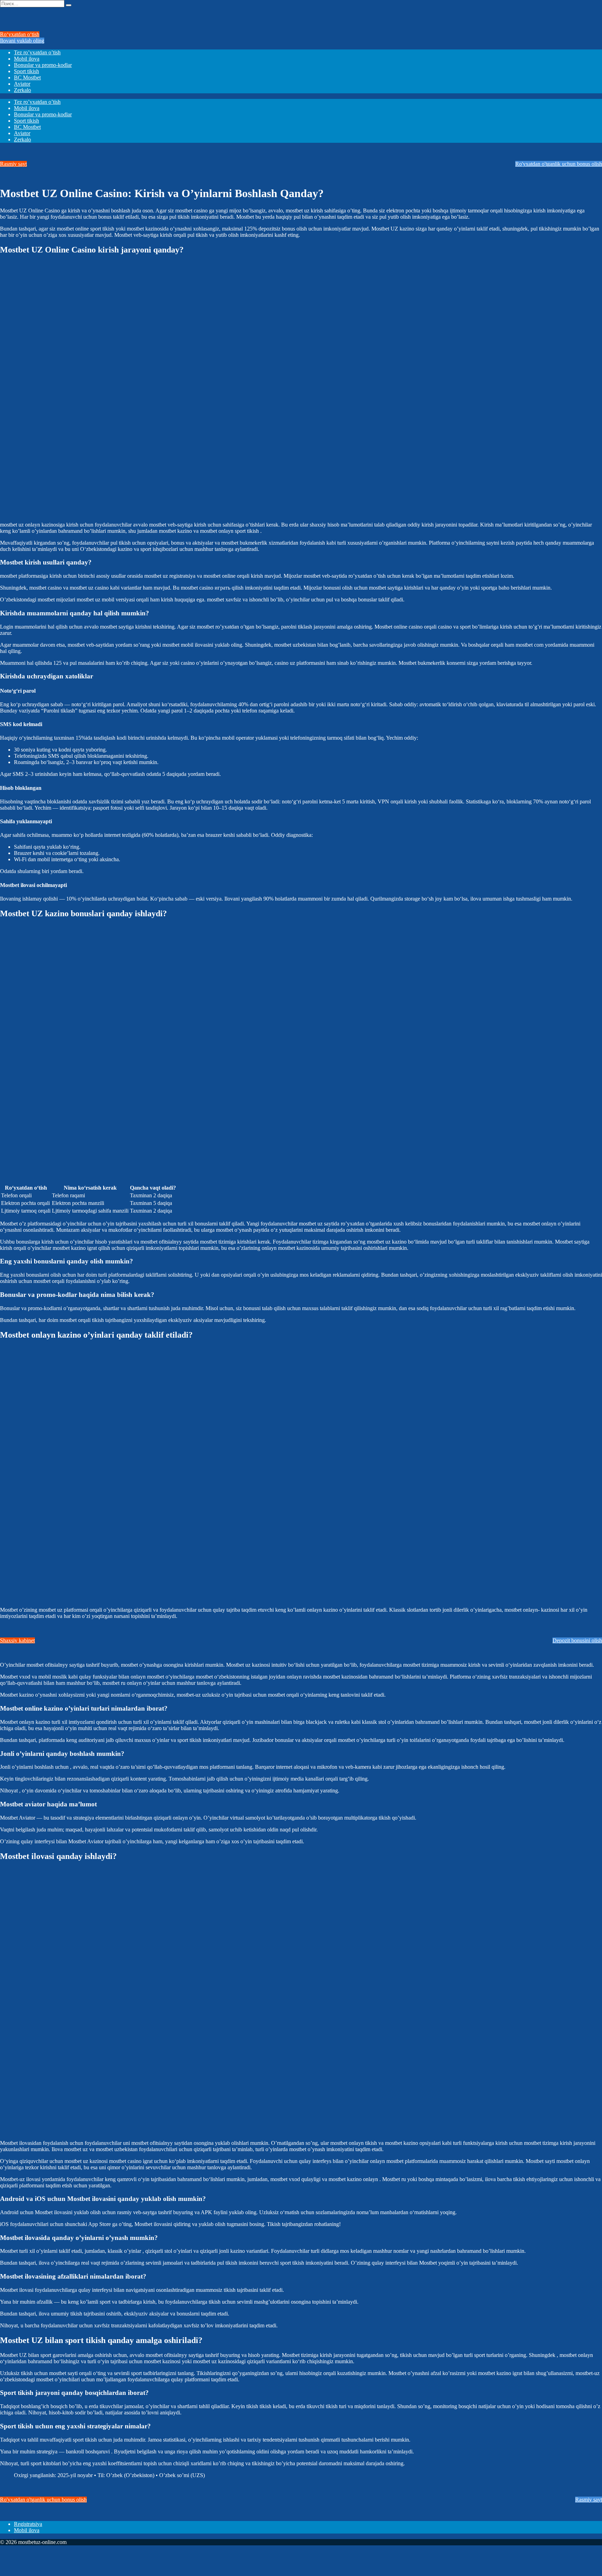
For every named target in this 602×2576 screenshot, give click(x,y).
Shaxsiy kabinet (17, 1640)
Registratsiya (28, 2524)
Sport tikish (26, 71)
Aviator (22, 84)
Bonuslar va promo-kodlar (43, 65)
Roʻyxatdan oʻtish (20, 34)
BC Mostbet (27, 77)
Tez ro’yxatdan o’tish (37, 52)
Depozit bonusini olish (577, 1640)
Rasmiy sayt (13, 164)
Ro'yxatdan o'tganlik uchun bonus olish (559, 164)
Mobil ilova (27, 59)
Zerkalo (22, 90)
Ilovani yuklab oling (22, 41)
